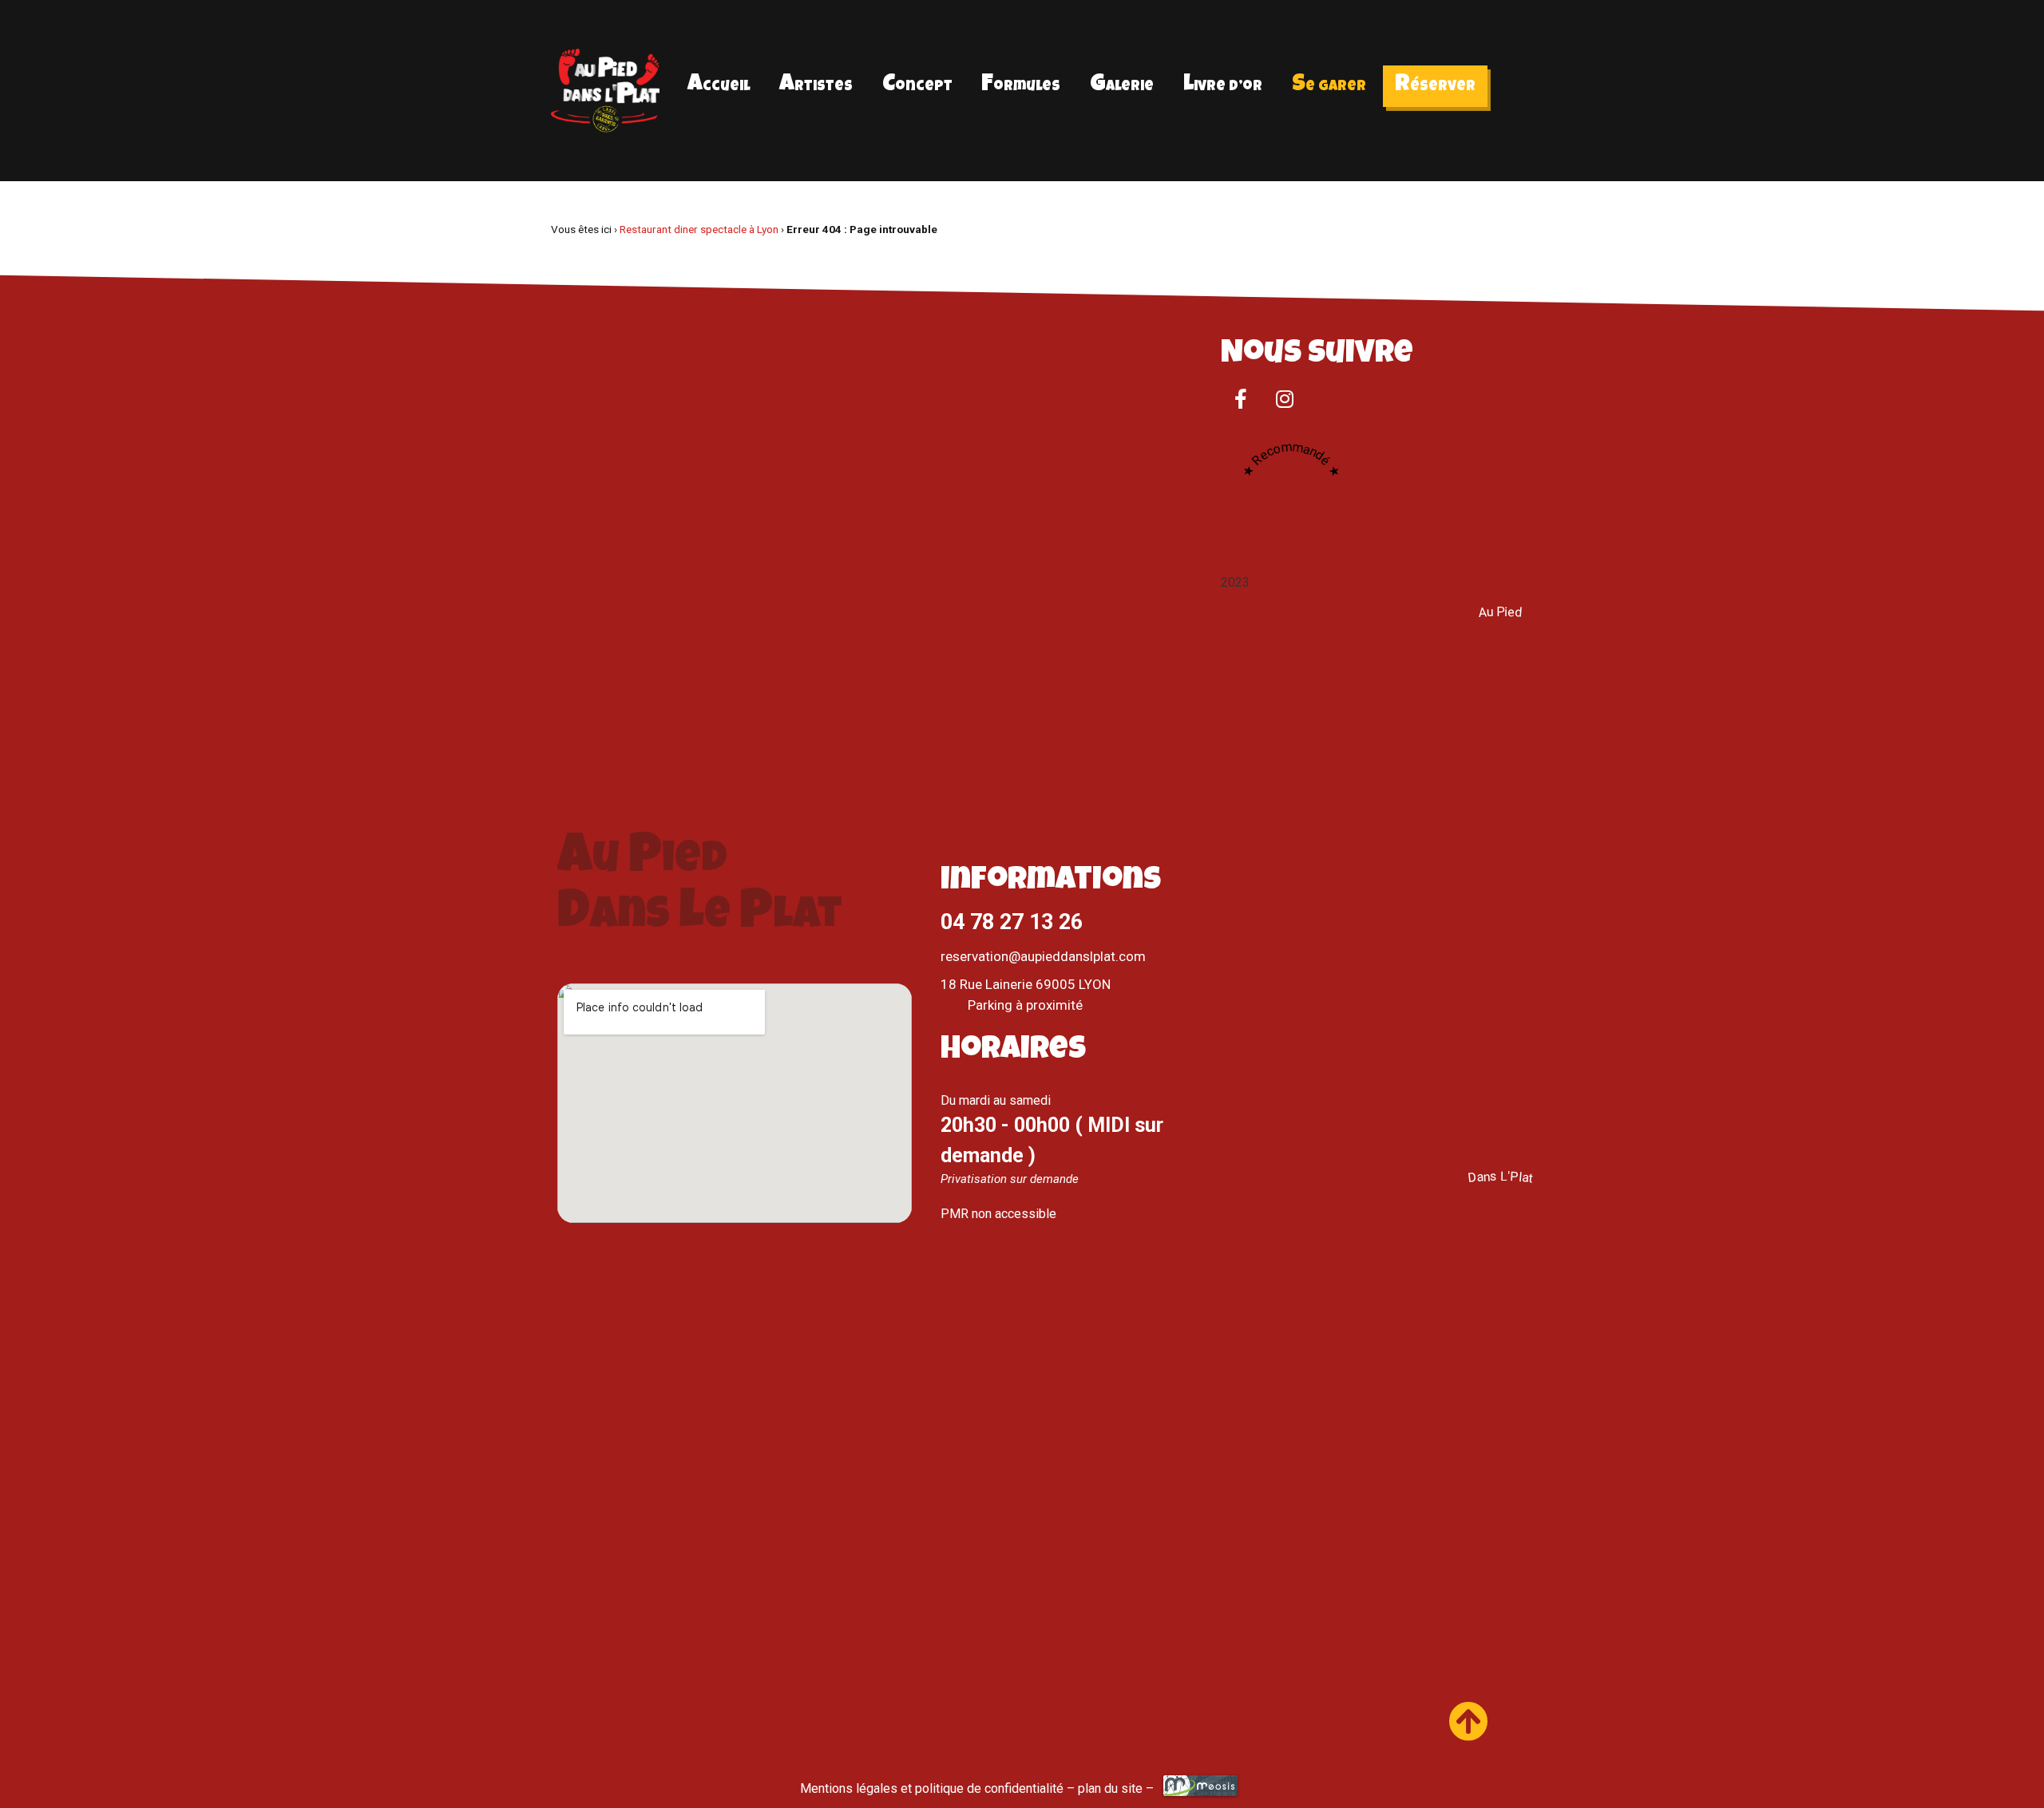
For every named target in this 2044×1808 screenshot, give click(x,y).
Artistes (816, 85)
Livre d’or (1223, 85)
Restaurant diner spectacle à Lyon (699, 229)
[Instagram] (1285, 399)
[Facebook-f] (1241, 399)
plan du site (1110, 1788)
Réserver (1435, 85)
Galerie (1122, 85)
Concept (917, 85)
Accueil (719, 85)
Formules (1021, 85)
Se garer (1329, 85)
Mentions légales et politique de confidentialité (932, 1788)
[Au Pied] (1500, 1147)
